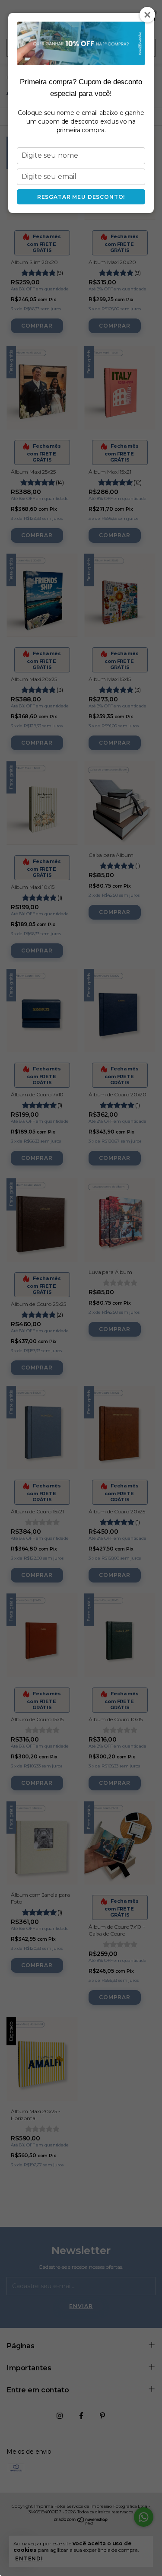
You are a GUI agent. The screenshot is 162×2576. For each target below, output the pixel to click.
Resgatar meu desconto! (81, 197)
